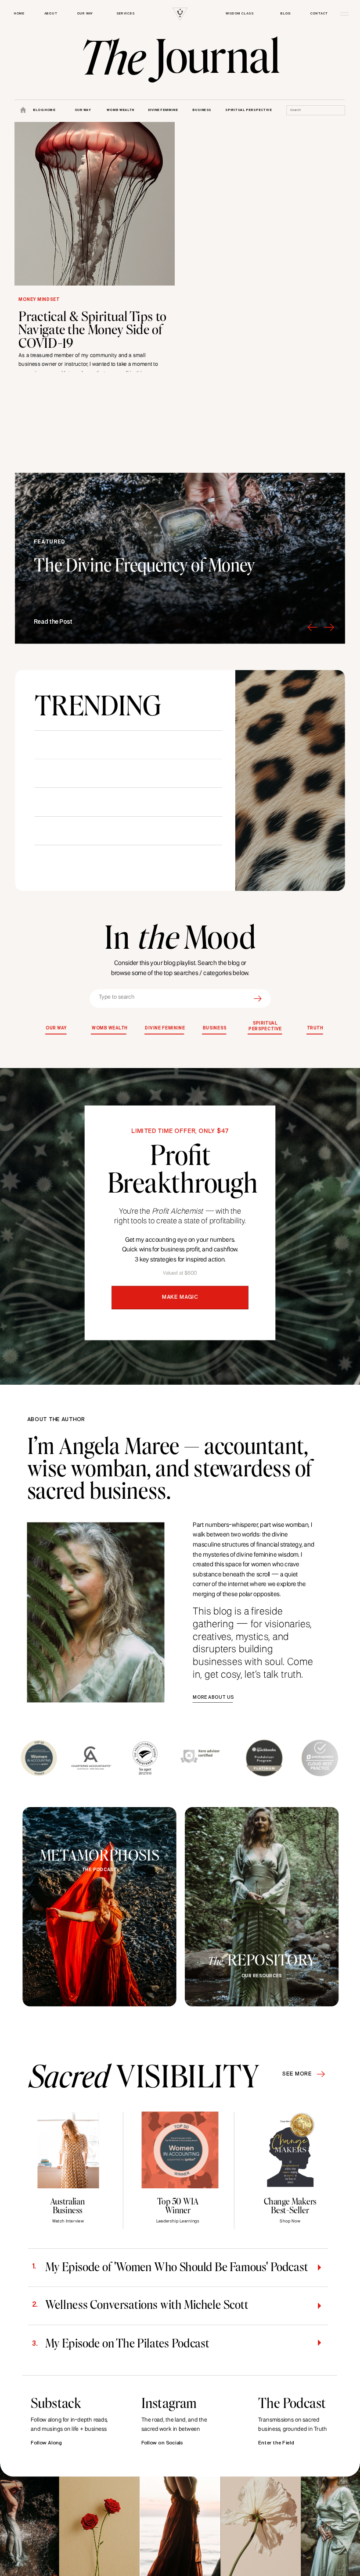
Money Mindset (39, 300)
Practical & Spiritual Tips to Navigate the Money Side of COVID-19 (92, 329)
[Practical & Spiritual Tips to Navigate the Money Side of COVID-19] (95, 204)
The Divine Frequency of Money (144, 564)
